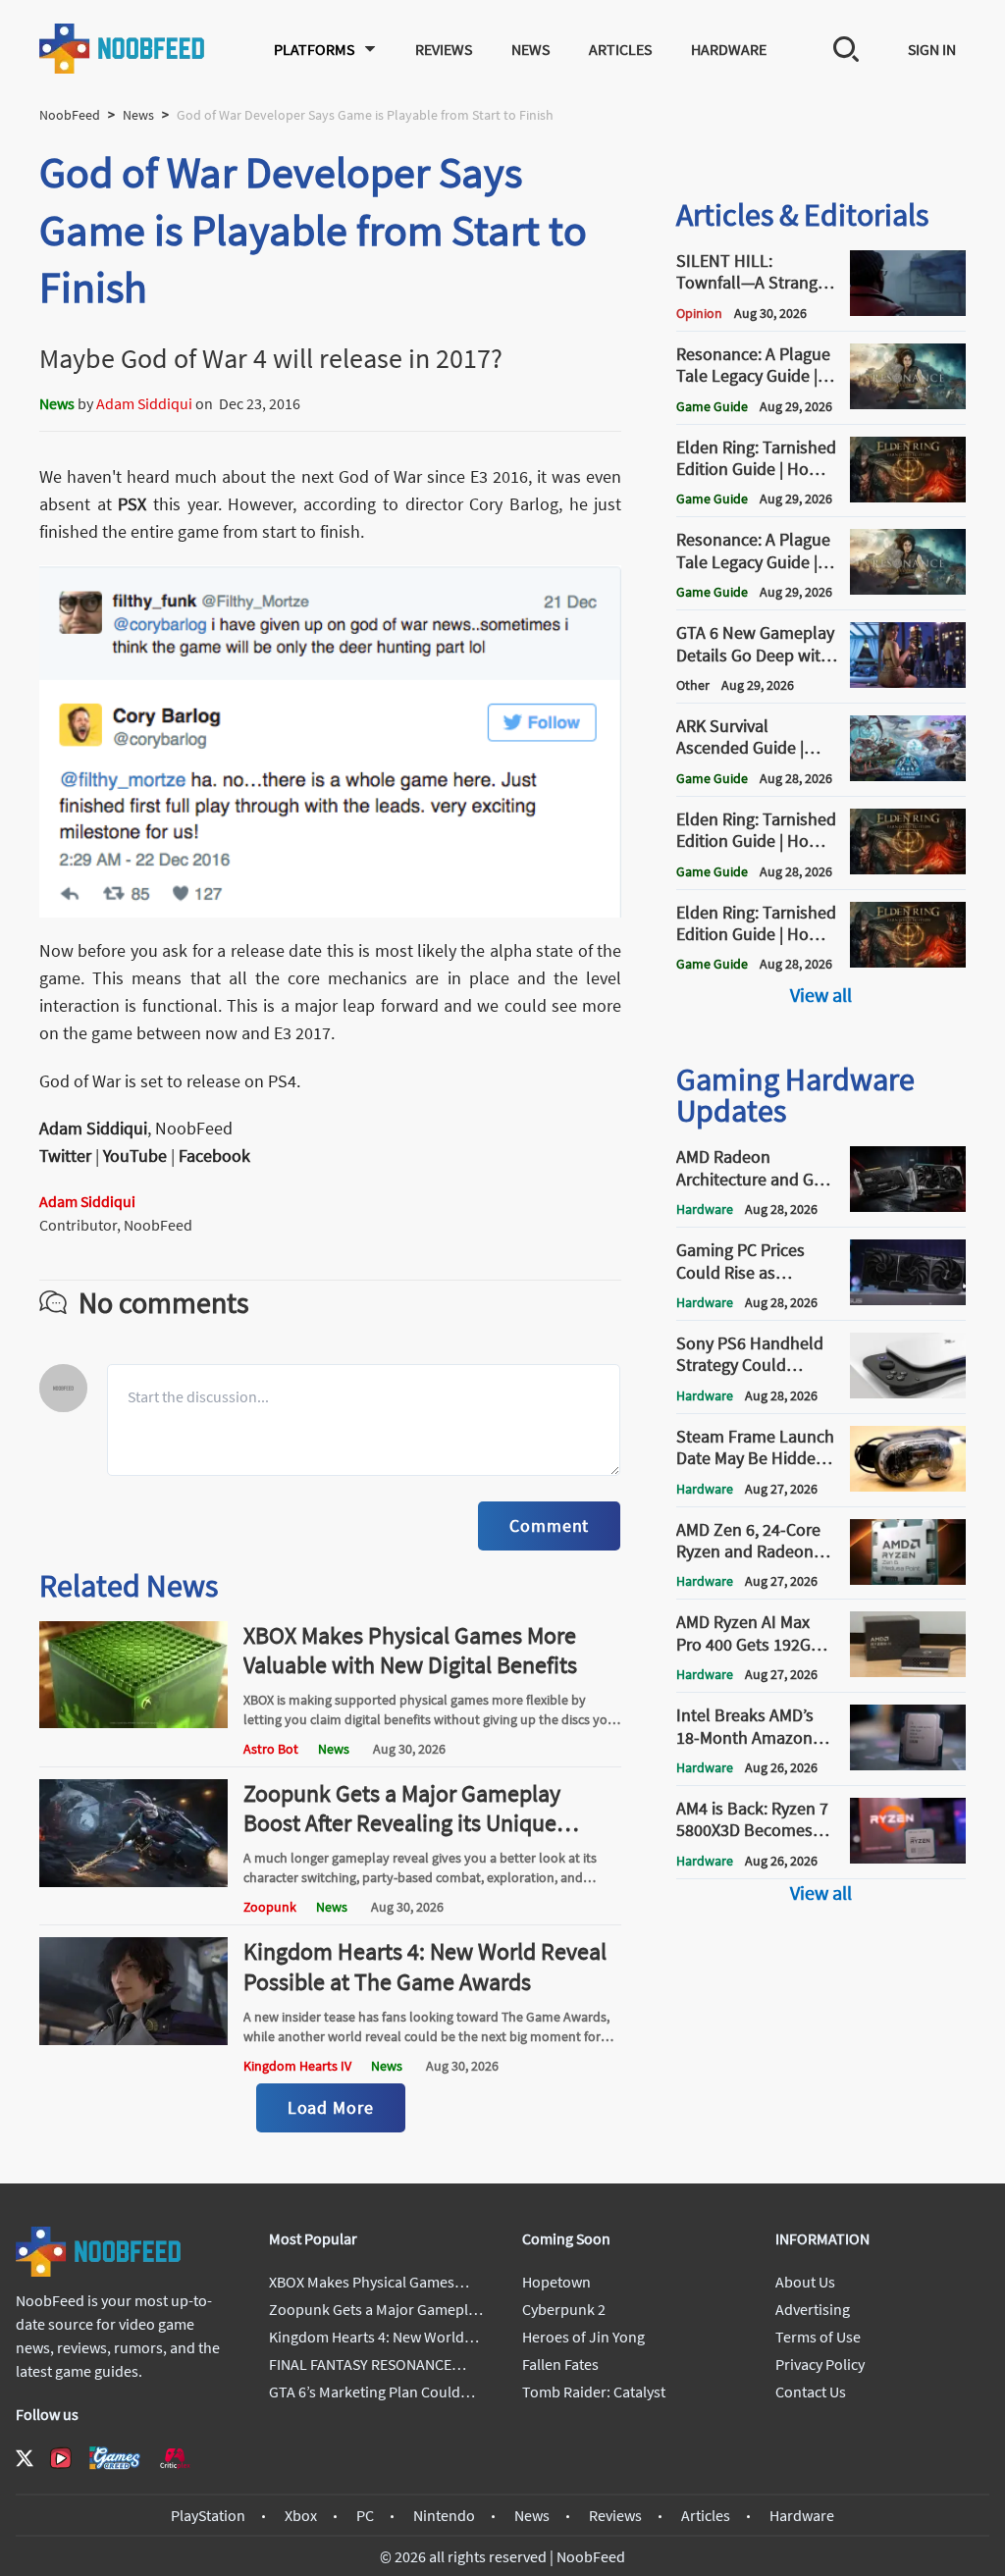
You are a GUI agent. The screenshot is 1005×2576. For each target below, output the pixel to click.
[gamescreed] (115, 2458)
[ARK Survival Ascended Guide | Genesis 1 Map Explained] (908, 775)
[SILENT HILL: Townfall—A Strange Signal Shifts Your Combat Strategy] (908, 310)
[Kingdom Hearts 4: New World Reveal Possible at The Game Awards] (133, 2039)
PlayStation (208, 2515)
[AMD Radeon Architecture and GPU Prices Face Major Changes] (908, 1206)
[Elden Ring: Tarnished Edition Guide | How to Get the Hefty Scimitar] (908, 868)
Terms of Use (818, 2337)
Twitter (65, 1156)
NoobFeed (70, 115)
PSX (132, 504)
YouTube (135, 1156)
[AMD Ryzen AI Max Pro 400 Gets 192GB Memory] (908, 1671)
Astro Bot (271, 1749)
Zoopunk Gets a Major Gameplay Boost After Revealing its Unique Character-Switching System (402, 1823)
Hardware (729, 49)
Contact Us (811, 2392)
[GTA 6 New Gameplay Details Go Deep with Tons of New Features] (908, 682)
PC (365, 2515)
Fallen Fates (560, 2364)
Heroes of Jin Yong (583, 2337)
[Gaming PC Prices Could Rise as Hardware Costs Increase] (908, 1299)
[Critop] (175, 2458)
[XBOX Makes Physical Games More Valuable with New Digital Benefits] (133, 1722)
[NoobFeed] (123, 49)
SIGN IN (932, 49)
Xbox (301, 2515)
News (530, 49)
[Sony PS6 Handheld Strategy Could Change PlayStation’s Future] (908, 1393)
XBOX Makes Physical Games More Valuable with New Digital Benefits (410, 1650)
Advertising (813, 2309)
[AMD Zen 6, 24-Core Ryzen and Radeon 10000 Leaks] (908, 1579)
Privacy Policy (820, 2364)
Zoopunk (270, 1907)
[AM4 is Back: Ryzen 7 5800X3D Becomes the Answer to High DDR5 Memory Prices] (908, 1858)
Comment (549, 1525)
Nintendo (444, 2515)
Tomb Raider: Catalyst (594, 2392)
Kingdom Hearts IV (297, 2066)
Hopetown (556, 2282)
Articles (620, 49)
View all (821, 995)
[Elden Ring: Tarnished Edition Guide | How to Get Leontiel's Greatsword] (908, 497)
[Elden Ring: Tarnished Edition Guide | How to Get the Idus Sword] (908, 962)
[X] (25, 2458)
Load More (331, 2107)
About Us (805, 2282)
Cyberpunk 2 (564, 2309)
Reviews (444, 49)
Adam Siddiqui (144, 403)
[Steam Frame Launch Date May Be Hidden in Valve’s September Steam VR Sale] (908, 1486)
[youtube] (61, 2458)
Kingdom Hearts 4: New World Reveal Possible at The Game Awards (425, 1966)
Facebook (214, 1156)
